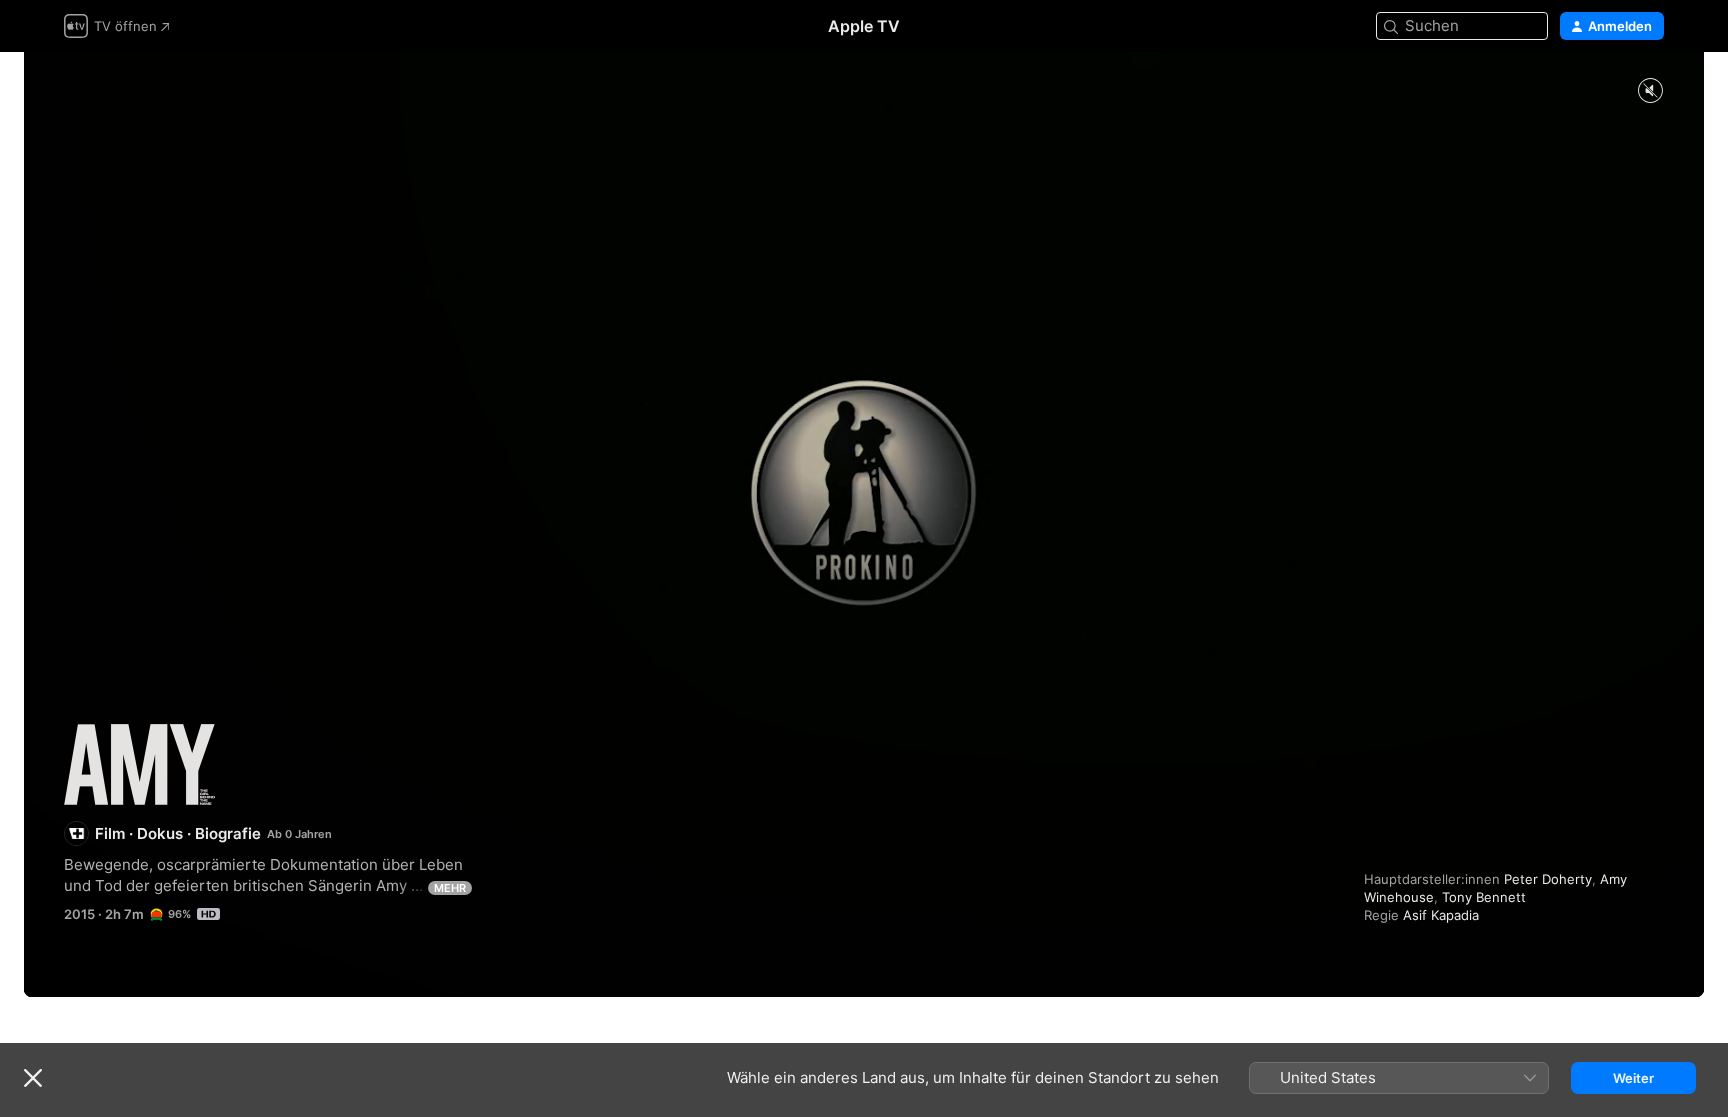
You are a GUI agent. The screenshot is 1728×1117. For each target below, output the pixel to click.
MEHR (450, 888)
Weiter (1633, 1078)
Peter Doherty (1548, 879)
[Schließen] (33, 1078)
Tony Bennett (1484, 897)
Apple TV (864, 26)
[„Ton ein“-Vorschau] (1650, 91)
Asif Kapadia (1441, 915)
